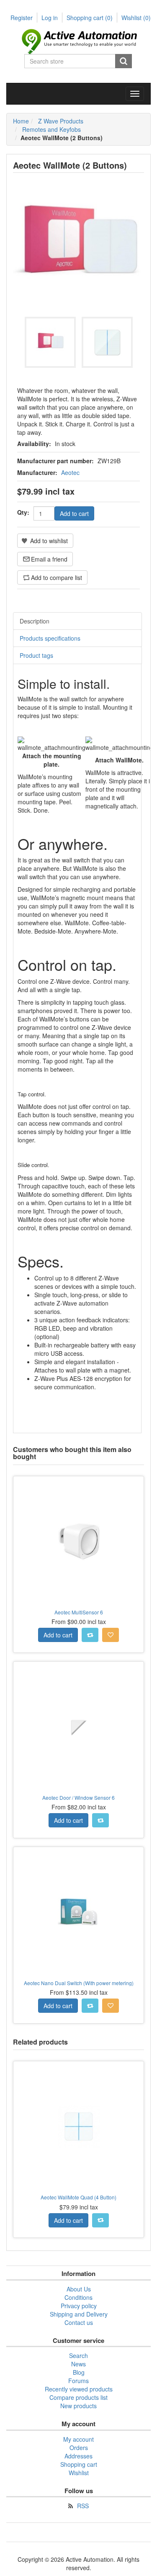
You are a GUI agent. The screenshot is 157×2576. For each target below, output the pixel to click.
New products (78, 2406)
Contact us (79, 2322)
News (78, 2364)
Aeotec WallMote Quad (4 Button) (78, 2197)
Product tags (36, 655)
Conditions (78, 2297)
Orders (79, 2448)
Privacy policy (79, 2306)
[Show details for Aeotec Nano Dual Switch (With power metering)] (78, 1912)
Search (124, 61)
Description (35, 621)
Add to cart (74, 513)
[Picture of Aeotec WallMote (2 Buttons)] (50, 342)
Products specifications (50, 638)
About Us (79, 2289)
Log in (50, 18)
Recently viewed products (79, 2389)
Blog (79, 2372)
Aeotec (70, 472)
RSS (83, 2506)
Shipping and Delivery (79, 2314)
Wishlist (79, 2473)
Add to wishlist (49, 541)
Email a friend (49, 559)
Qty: (23, 512)
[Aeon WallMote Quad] (78, 2126)
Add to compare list (57, 577)
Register (22, 18)
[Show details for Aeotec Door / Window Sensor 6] (78, 1727)
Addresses (78, 2456)
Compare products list (78, 2397)
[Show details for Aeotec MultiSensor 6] (78, 1541)
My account (78, 2439)
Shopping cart (90, 18)
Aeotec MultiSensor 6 (79, 1612)
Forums (78, 2381)
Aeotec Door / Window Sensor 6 (78, 1797)
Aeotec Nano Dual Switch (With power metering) (79, 1983)
